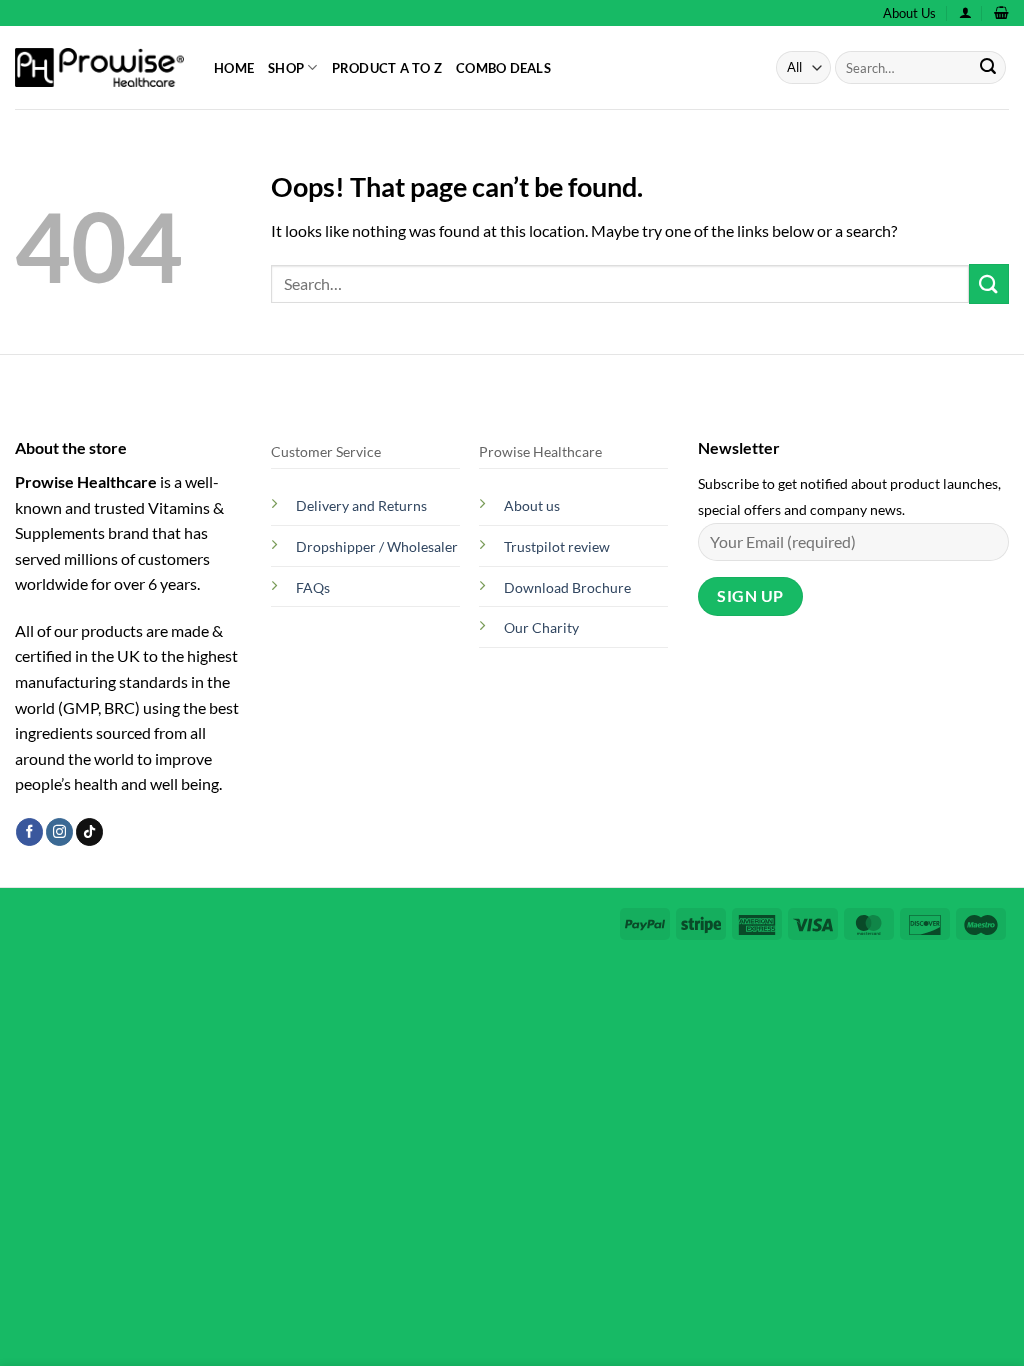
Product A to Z (387, 68)
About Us (909, 13)
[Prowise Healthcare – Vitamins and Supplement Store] (99, 67)
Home (234, 68)
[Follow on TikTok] (89, 832)
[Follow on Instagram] (59, 832)
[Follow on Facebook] (29, 832)
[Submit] (988, 68)
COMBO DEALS (503, 68)
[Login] (965, 12)
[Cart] (1001, 12)
